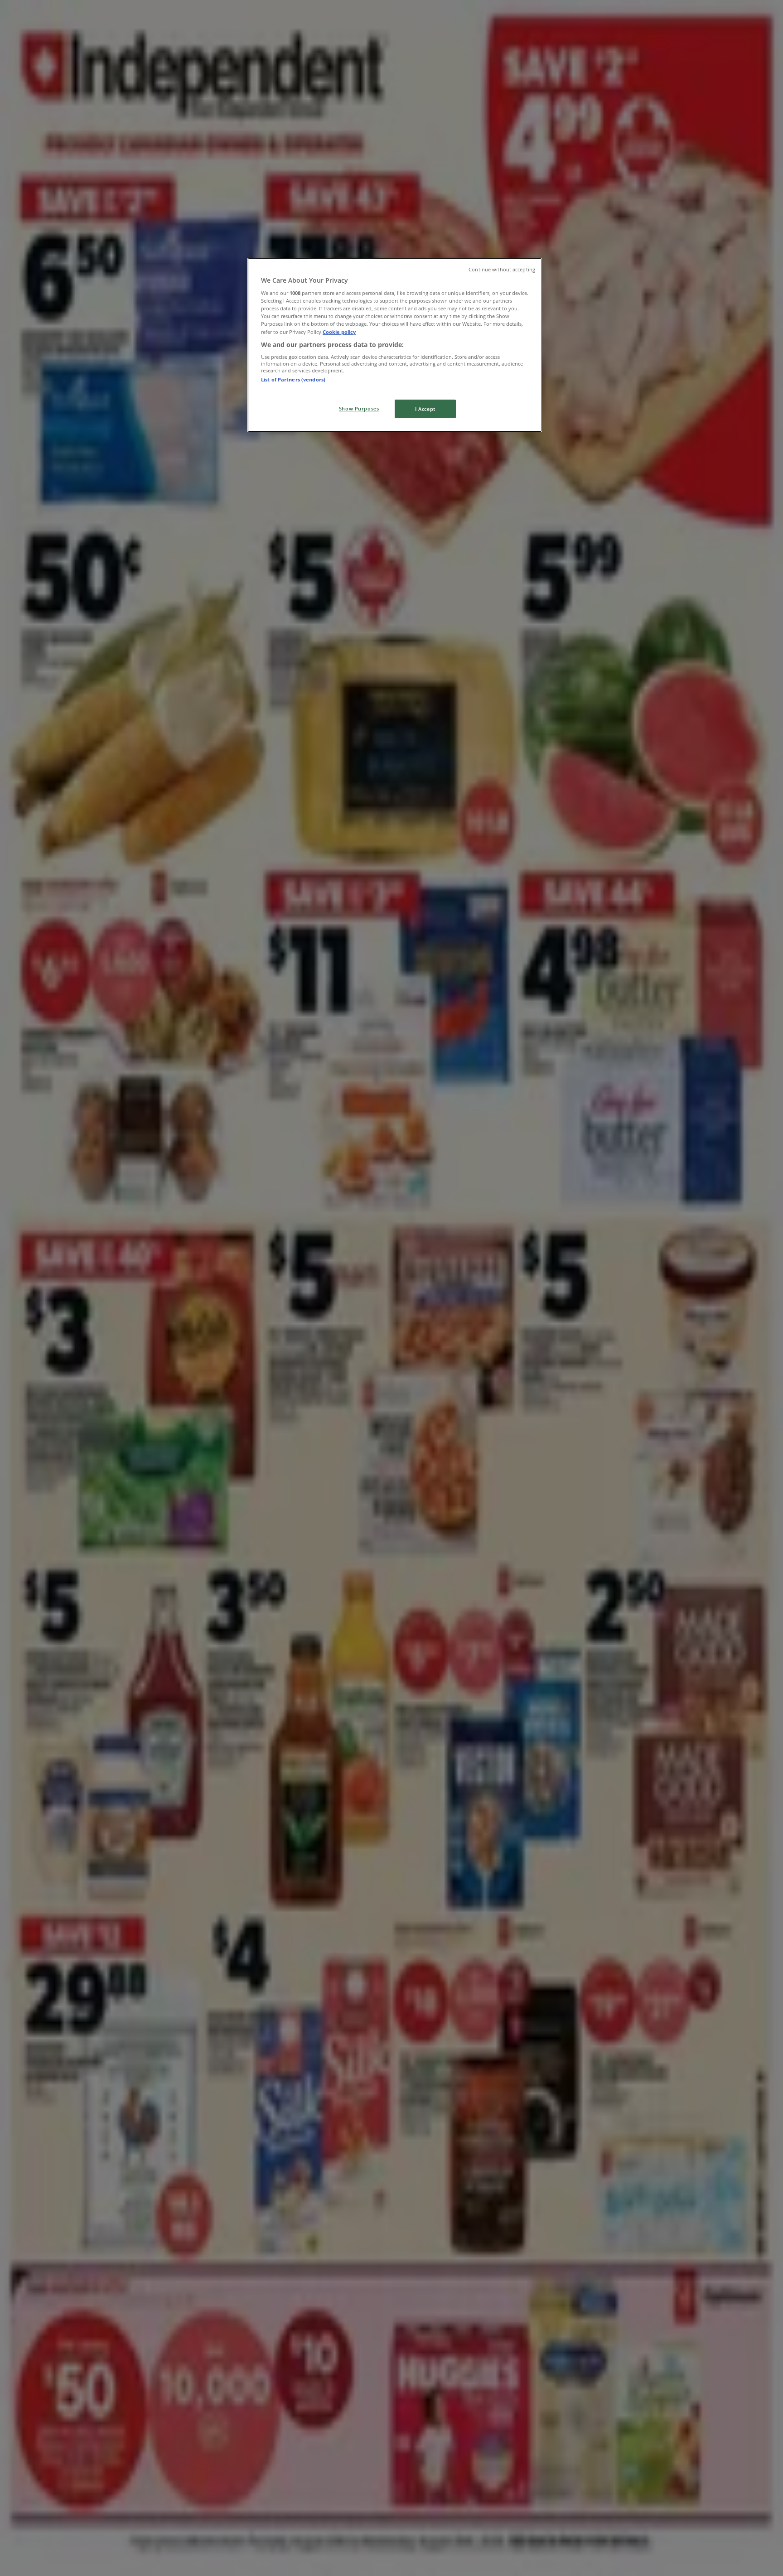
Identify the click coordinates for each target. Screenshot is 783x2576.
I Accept (425, 409)
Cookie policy (339, 332)
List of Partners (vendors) (293, 379)
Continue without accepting (502, 270)
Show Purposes (359, 408)
